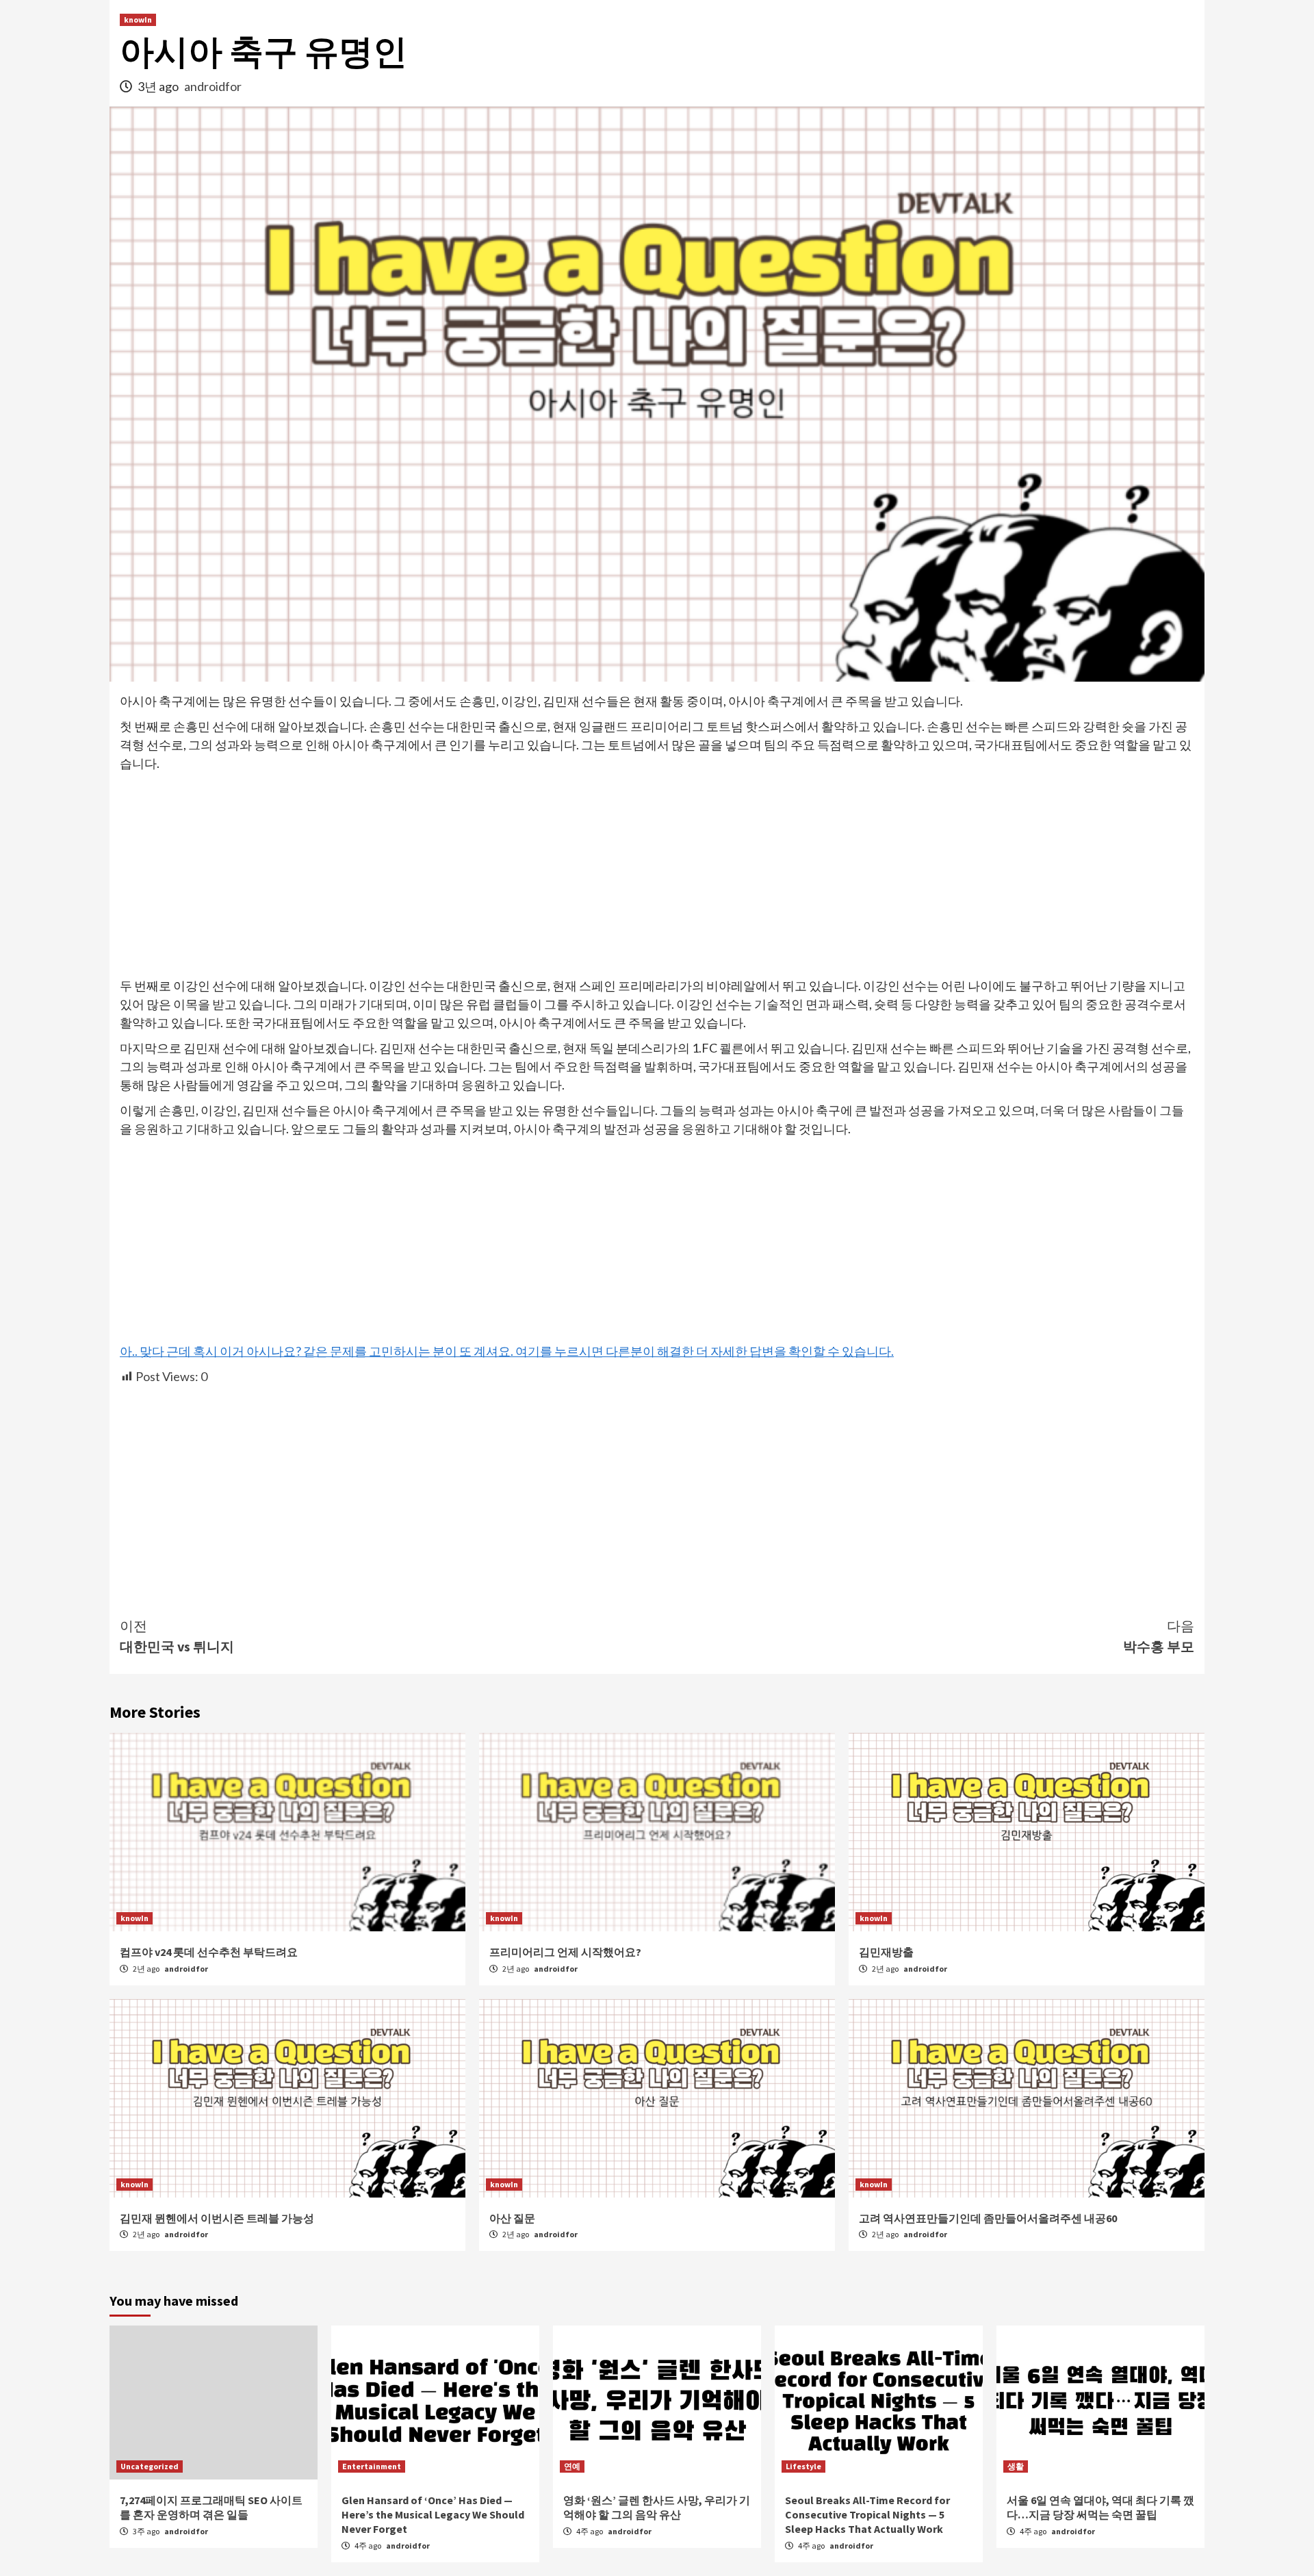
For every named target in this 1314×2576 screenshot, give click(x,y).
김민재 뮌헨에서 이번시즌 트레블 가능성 (217, 2218)
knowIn (138, 20)
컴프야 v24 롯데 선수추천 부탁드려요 (209, 1952)
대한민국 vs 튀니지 (177, 1636)
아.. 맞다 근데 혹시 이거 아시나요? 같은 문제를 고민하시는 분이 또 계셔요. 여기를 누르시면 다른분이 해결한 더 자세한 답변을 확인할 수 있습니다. (507, 1351)
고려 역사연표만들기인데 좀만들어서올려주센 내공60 (988, 2218)
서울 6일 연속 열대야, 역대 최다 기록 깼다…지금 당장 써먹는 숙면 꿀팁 (1100, 2507)
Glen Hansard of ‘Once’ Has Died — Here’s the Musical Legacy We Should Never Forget (433, 2514)
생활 (1016, 2466)
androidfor (213, 86)
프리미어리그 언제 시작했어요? (565, 1952)
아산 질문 (512, 2218)
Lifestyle (803, 2466)
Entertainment (372, 2466)
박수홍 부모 (1159, 1636)
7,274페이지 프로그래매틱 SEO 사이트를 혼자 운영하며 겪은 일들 (211, 2507)
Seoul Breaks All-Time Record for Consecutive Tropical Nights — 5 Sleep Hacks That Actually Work (867, 2514)
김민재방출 (886, 1952)
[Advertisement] (657, 875)
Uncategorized (150, 2466)
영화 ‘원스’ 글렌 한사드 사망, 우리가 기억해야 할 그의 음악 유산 (657, 2507)
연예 (572, 2466)
